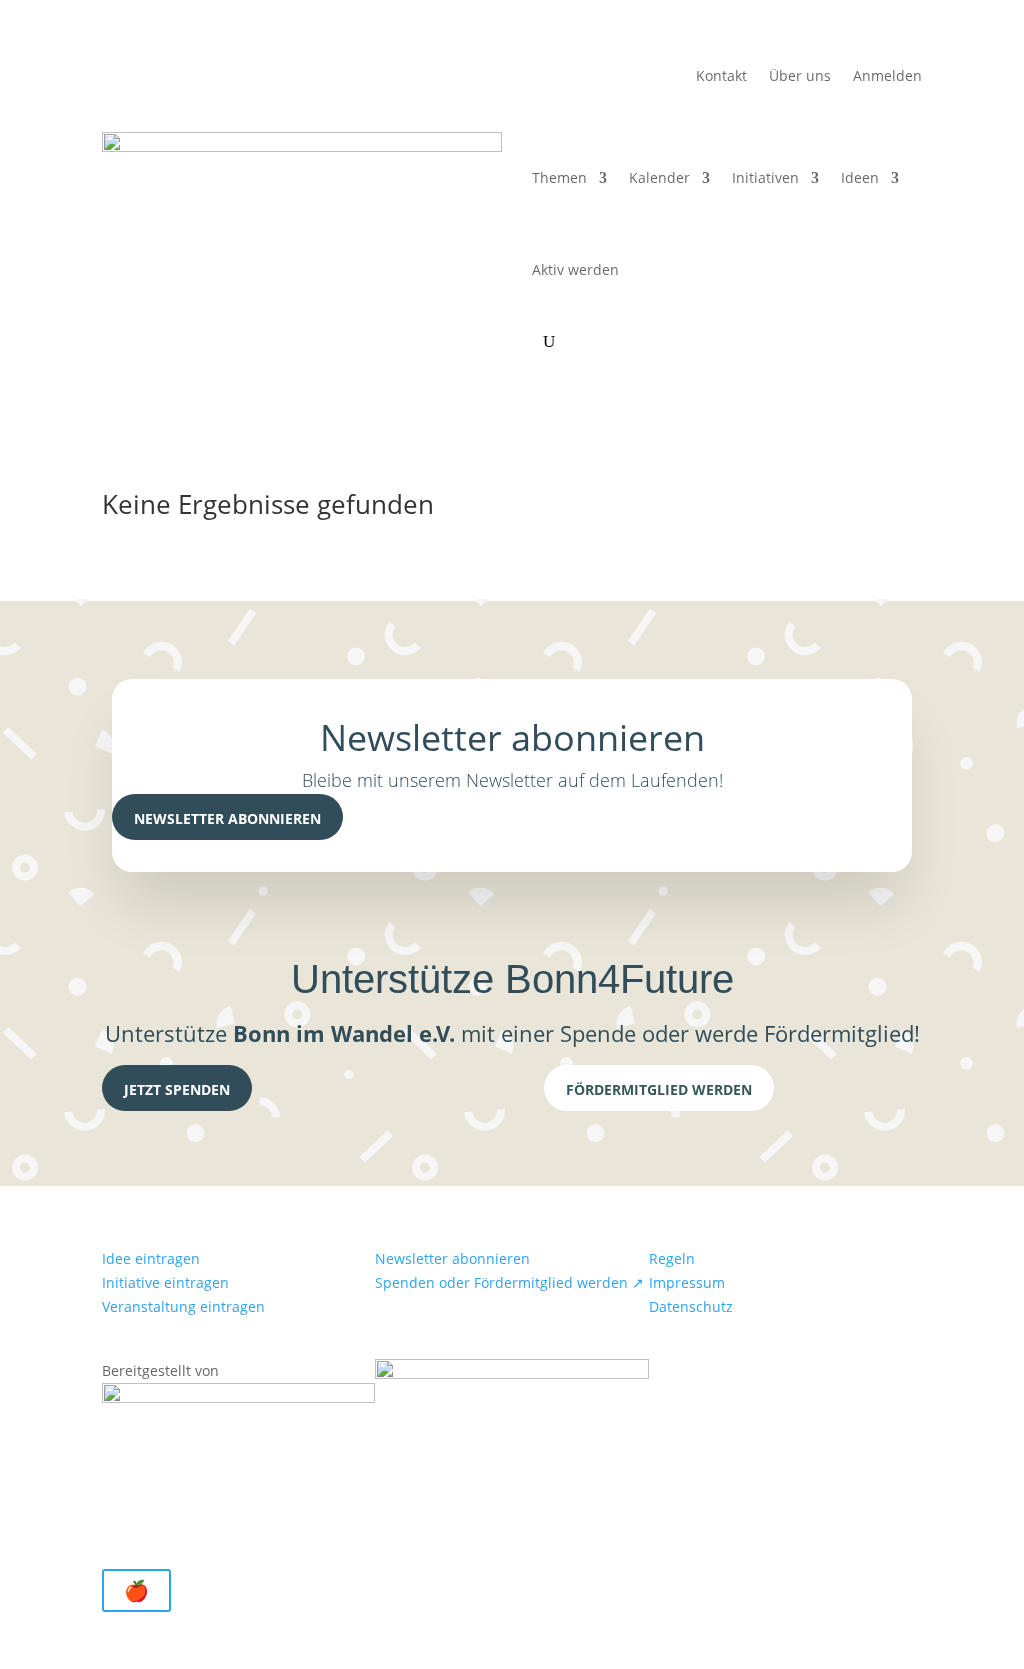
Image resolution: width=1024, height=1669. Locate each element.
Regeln (672, 1258)
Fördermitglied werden (659, 1089)
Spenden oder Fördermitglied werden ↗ (509, 1282)
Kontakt (721, 77)
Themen (559, 177)
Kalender (659, 177)
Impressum (687, 1282)
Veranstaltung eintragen (183, 1306)
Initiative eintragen (165, 1282)
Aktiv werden (575, 269)
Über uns (800, 77)
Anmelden (887, 77)
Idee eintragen (151, 1258)
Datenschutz (691, 1306)
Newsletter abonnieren (227, 818)
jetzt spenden (177, 1089)
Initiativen (765, 177)
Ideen (860, 177)
